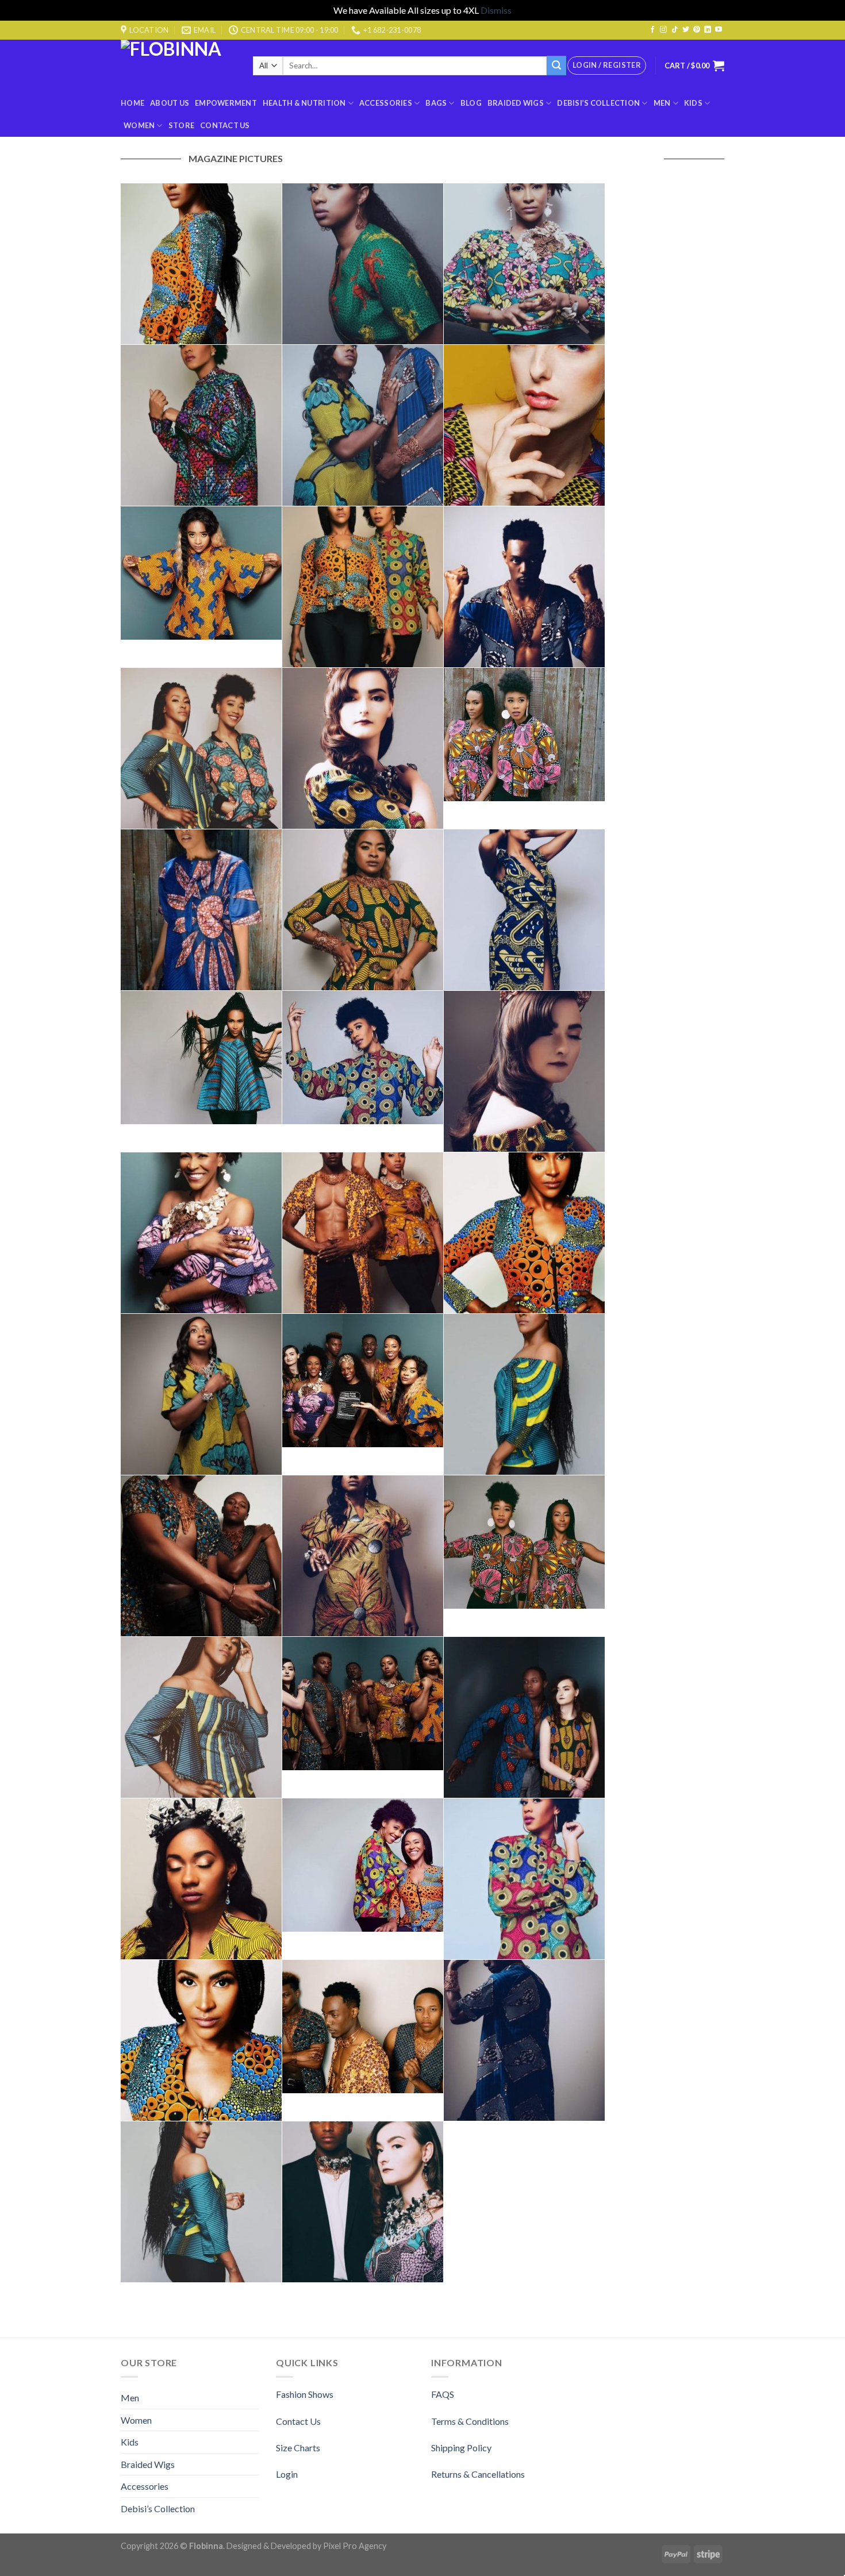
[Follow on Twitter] (686, 30)
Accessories (386, 103)
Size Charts (298, 2448)
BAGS (436, 103)
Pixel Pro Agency (355, 2546)
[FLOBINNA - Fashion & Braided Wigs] (178, 66)
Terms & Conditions (470, 2421)
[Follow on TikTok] (675, 30)
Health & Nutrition (304, 103)
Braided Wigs (516, 103)
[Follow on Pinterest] (697, 30)
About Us (170, 103)
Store (181, 125)
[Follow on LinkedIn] (708, 30)
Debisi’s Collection (598, 103)
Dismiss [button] (496, 10)
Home (132, 103)
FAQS (443, 2394)
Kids (693, 103)
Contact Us (225, 125)
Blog (471, 103)
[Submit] (556, 66)
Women (139, 125)
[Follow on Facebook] (652, 30)
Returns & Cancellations (478, 2474)
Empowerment (226, 103)
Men (662, 103)
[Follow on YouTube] (719, 30)
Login (287, 2474)
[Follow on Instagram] (663, 30)
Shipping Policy (461, 2448)
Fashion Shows (305, 2394)
